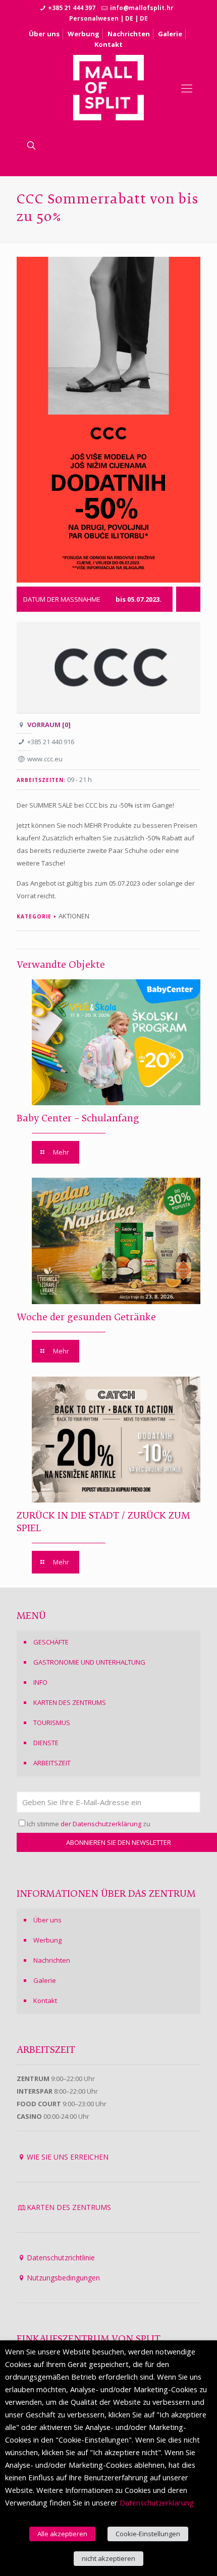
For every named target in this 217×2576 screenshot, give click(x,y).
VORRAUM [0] (49, 725)
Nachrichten (129, 34)
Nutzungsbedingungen (63, 2278)
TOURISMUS (52, 1723)
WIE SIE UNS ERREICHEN (68, 2157)
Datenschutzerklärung (157, 2502)
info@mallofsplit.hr (142, 8)
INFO (40, 1682)
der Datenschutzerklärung (101, 1824)
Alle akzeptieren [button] (62, 2534)
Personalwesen (94, 18)
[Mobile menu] (187, 88)
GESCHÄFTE (51, 1642)
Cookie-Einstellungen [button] (148, 2534)
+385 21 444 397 (72, 8)
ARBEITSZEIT (52, 1763)
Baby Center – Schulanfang (78, 1119)
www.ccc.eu (45, 759)
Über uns (44, 34)
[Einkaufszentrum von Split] (109, 88)
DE (129, 18)
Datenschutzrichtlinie (61, 2258)
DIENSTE (46, 1743)
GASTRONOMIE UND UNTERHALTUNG (89, 1662)
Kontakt (108, 44)
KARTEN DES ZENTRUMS (70, 1702)
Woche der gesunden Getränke (86, 1318)
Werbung (84, 34)
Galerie (170, 34)
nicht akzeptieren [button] (108, 2558)
